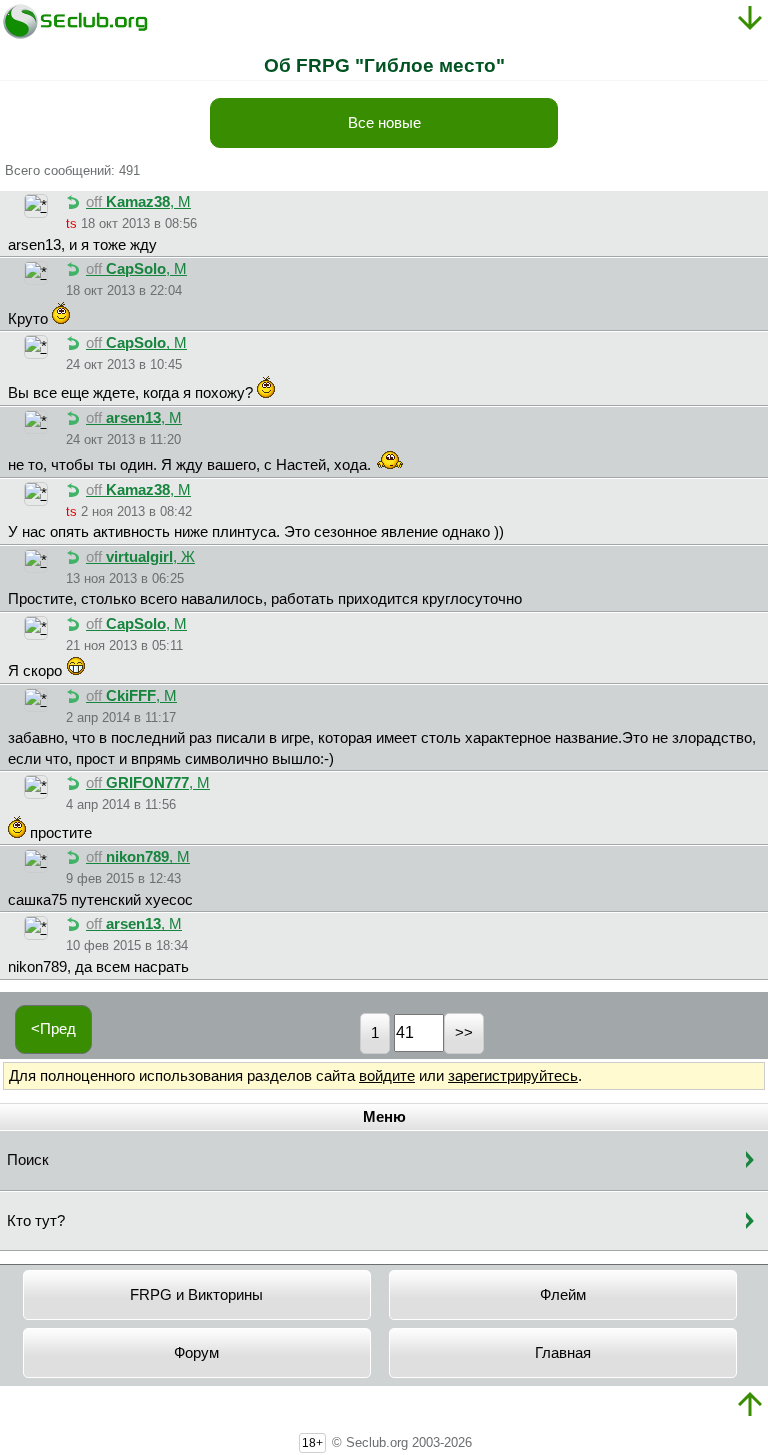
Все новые (384, 123)
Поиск (28, 1160)
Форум (196, 1353)
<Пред (53, 1029)
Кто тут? (36, 1221)
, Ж (140, 557)
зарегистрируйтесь (513, 1076)
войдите (387, 1076)
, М (138, 202)
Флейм (563, 1295)
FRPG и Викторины (196, 1295)
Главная (563, 1353)
